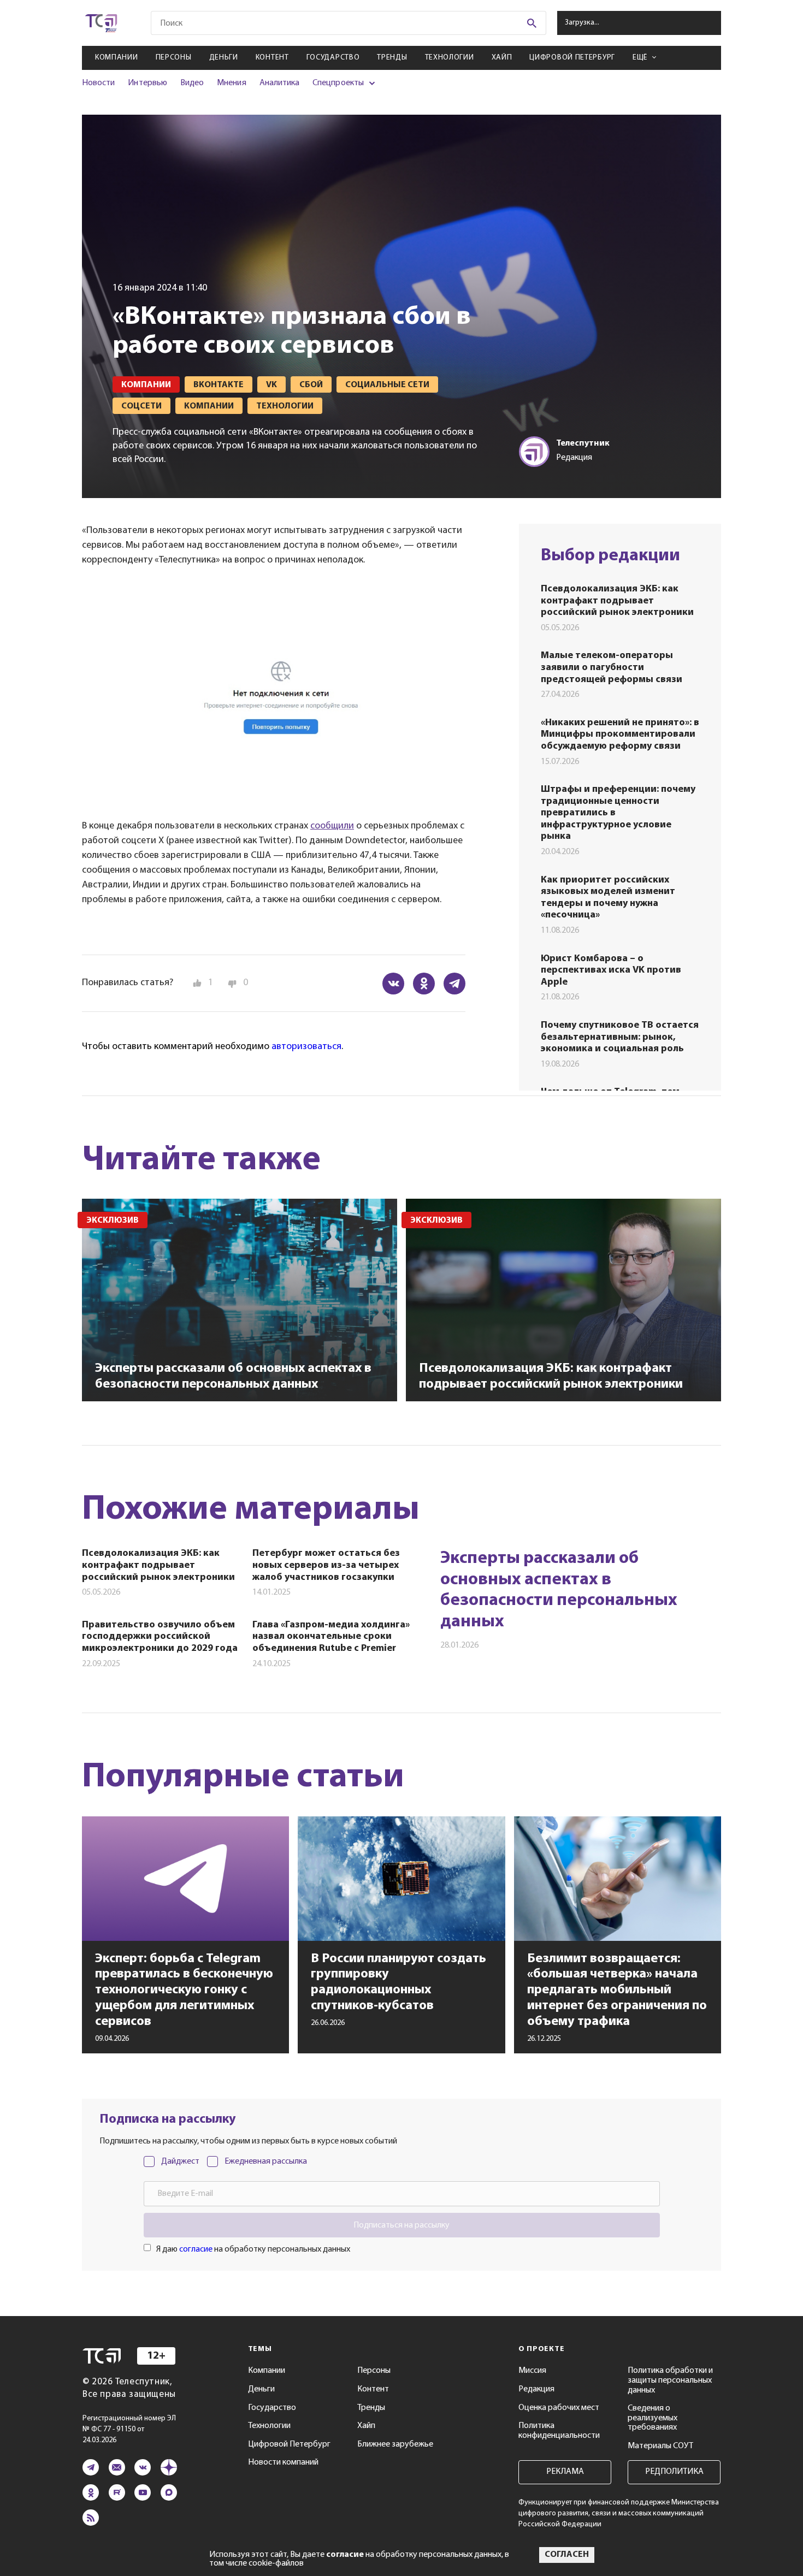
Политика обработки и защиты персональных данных (670, 2380)
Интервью (147, 83)
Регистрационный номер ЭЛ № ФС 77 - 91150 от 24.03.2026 (129, 2429)
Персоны (174, 58)
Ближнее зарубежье (395, 2444)
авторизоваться (306, 1047)
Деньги (224, 58)
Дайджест (180, 2162)
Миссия (532, 2371)
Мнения (231, 83)
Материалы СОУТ (660, 2446)
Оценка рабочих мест (559, 2408)
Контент (272, 58)
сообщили (332, 826)
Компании (117, 58)
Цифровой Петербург (572, 58)
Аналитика (280, 83)
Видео (192, 83)
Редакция (536, 2389)
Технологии (450, 58)
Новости (98, 83)
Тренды (392, 58)
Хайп (502, 58)
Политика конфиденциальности (559, 2431)
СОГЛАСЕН (567, 2555)
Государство (333, 58)
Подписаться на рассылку (401, 2225)
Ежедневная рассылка (266, 2162)
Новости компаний (283, 2462)
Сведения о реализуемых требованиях (653, 2418)
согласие (196, 2249)
